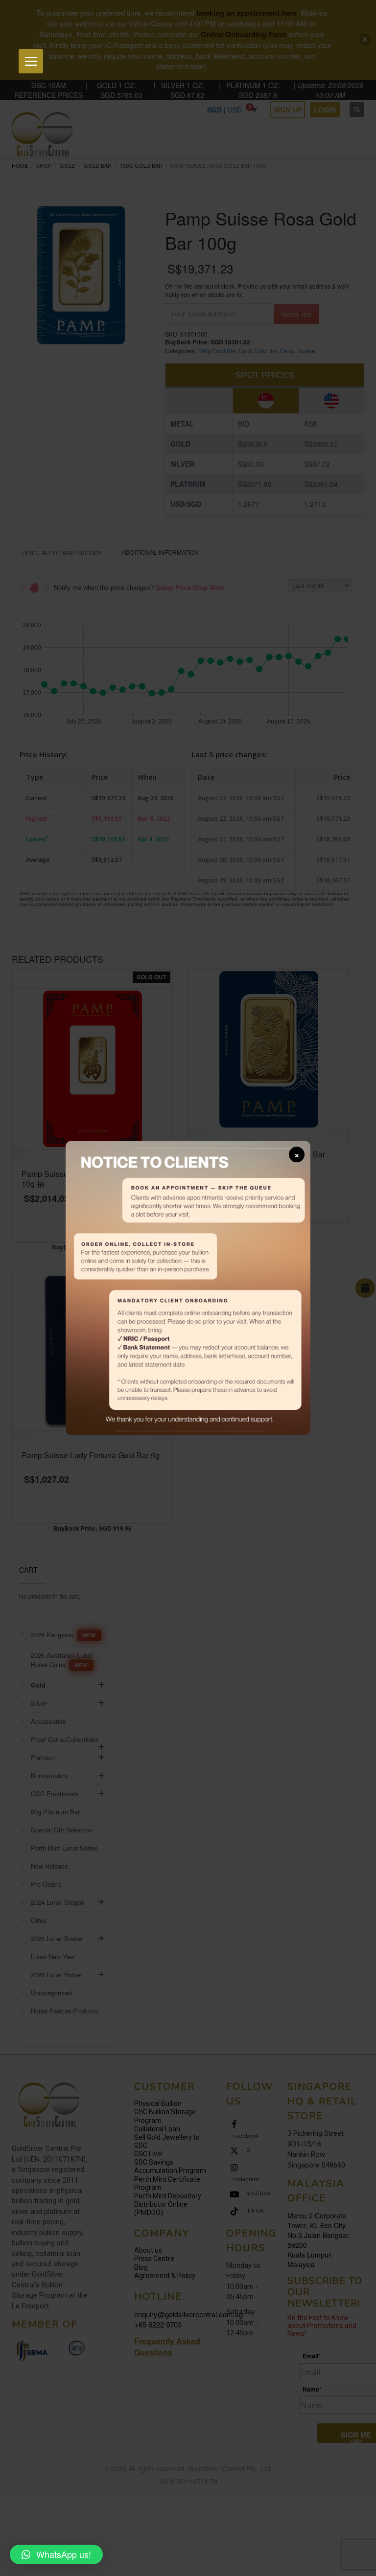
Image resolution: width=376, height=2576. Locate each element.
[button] (56, 2554)
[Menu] (31, 61)
